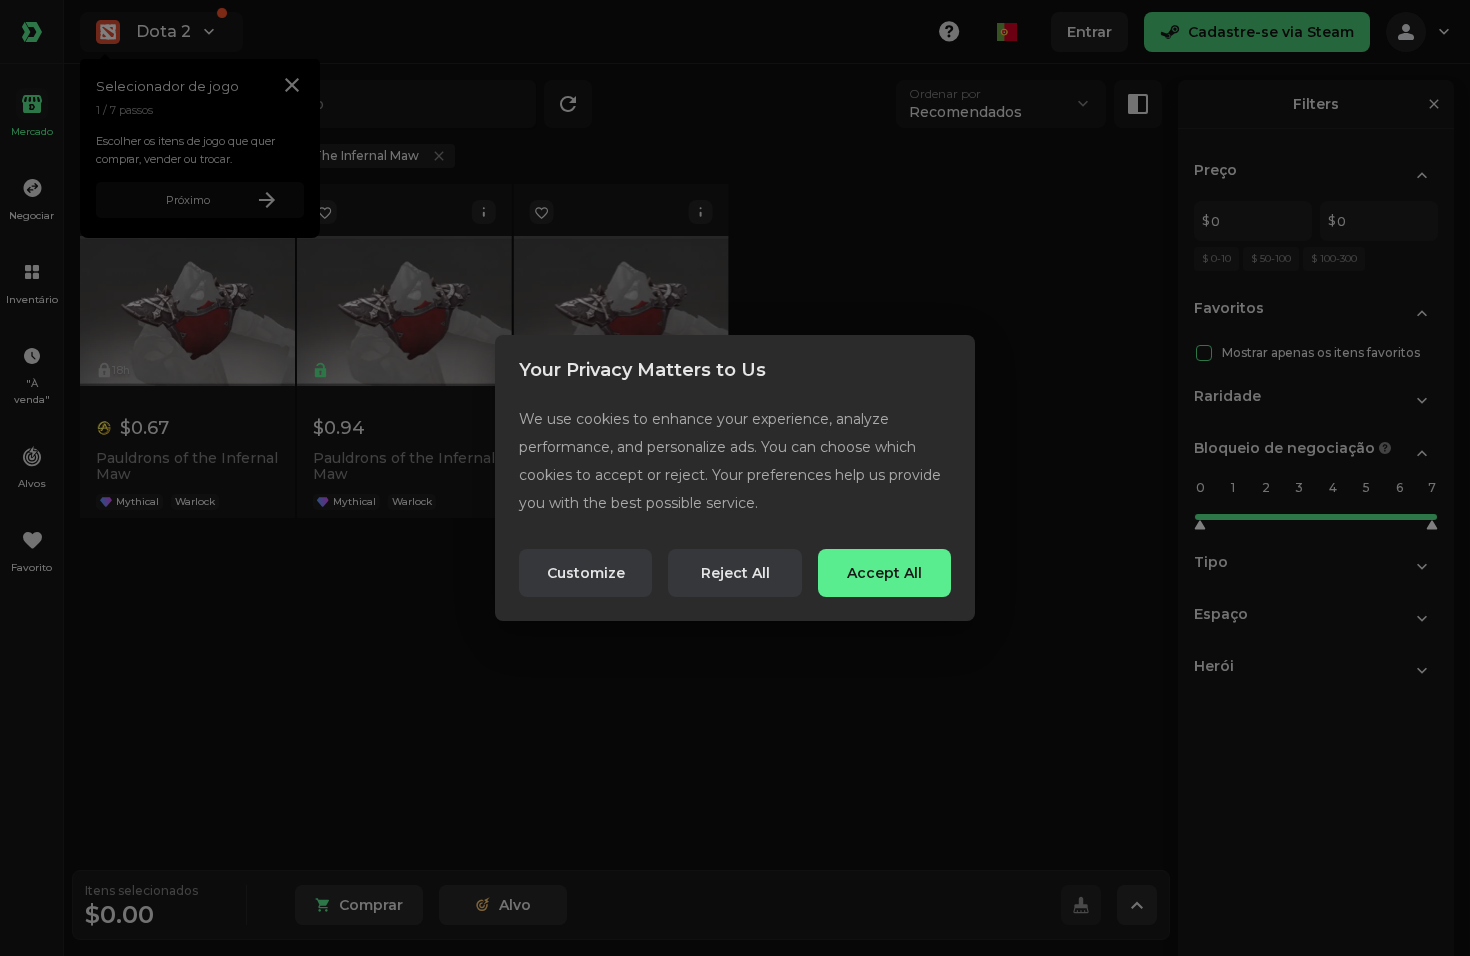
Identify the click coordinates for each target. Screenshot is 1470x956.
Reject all (735, 573)
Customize (586, 573)
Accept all (884, 573)
